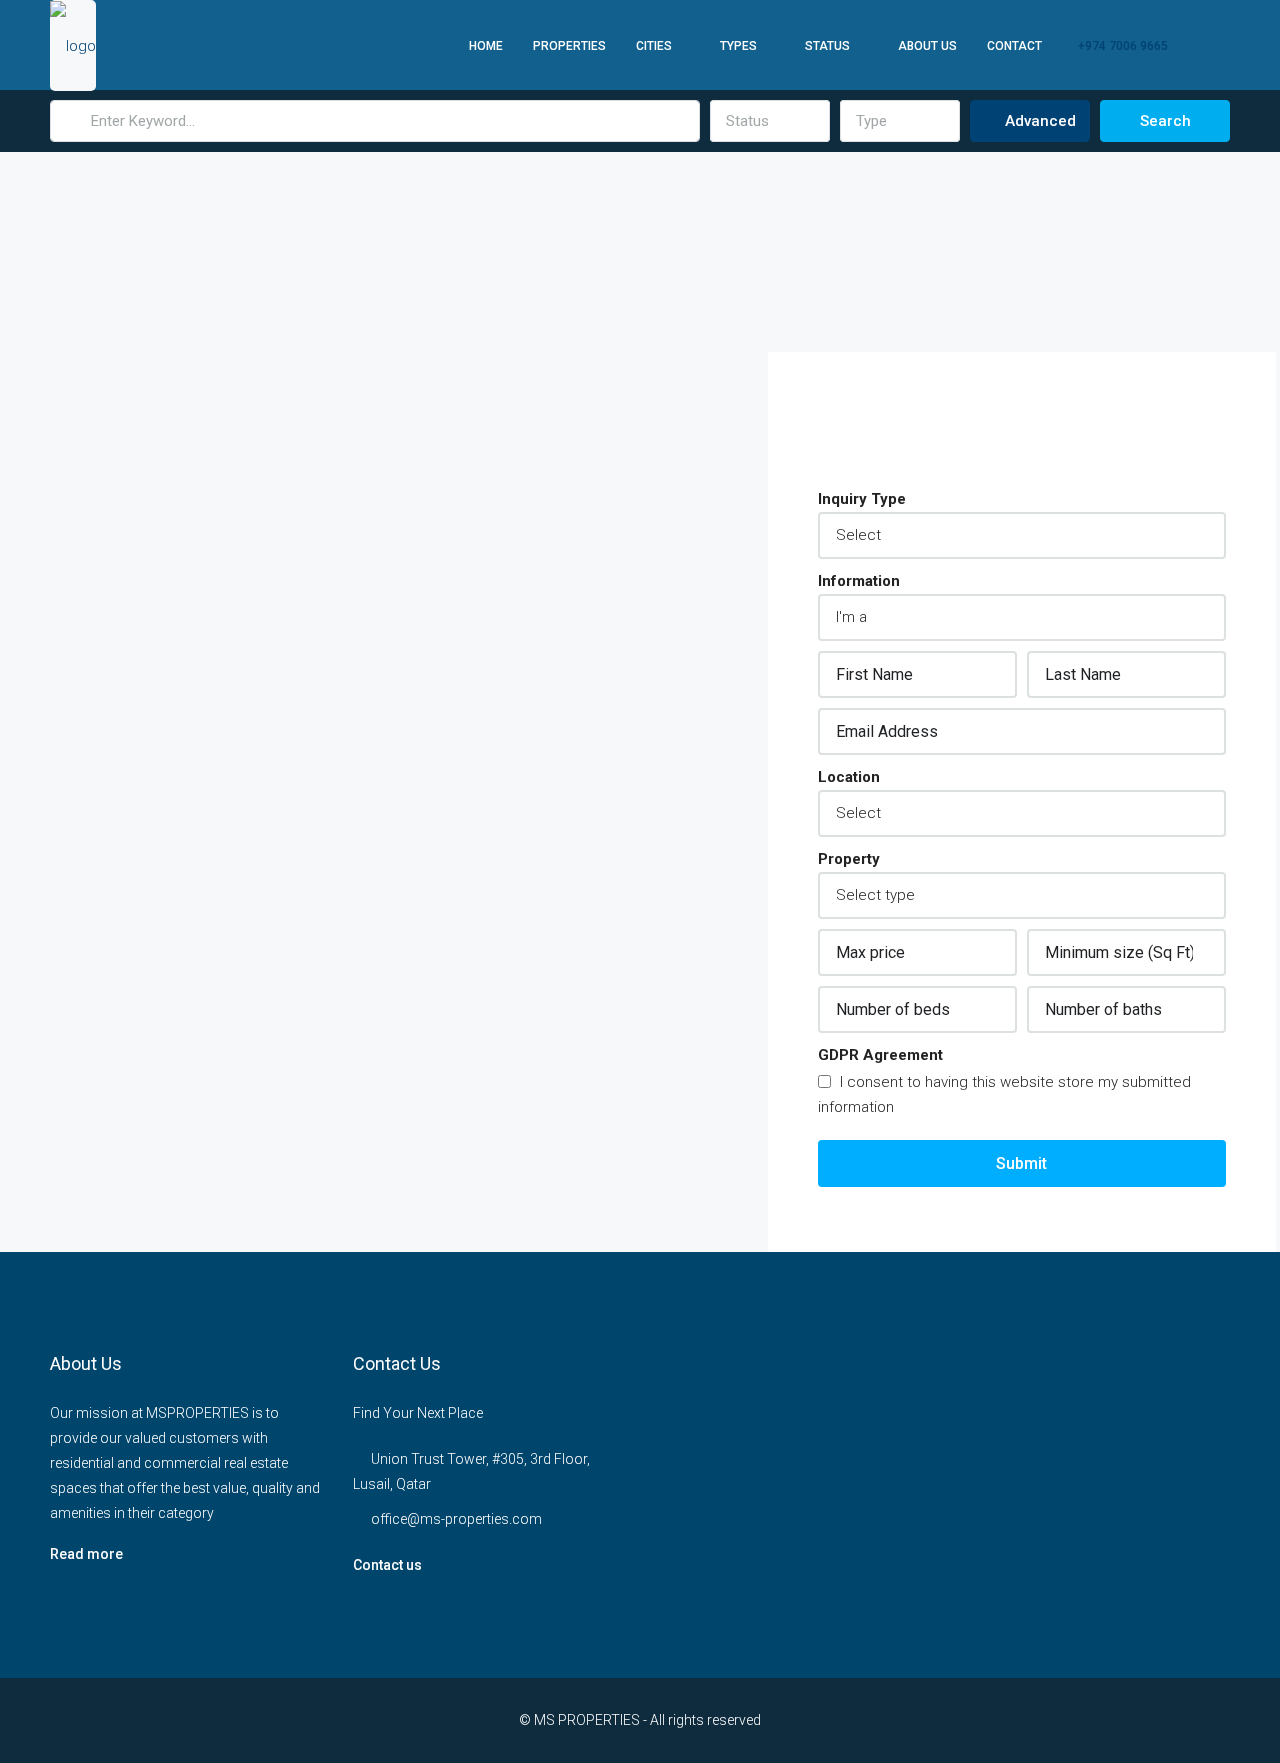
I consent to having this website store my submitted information (1004, 1094)
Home (486, 46)
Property (849, 859)
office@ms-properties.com (456, 1519)
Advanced (1038, 121)
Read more (86, 1554)
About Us (927, 46)
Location (849, 777)
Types (738, 46)
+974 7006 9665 (1121, 46)
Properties (569, 46)
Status (827, 46)
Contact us (387, 1565)
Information (859, 581)
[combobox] (770, 121)
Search (1165, 121)
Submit (1021, 1163)
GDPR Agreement (880, 1055)
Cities (654, 46)
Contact (1014, 46)
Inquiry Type (862, 499)
